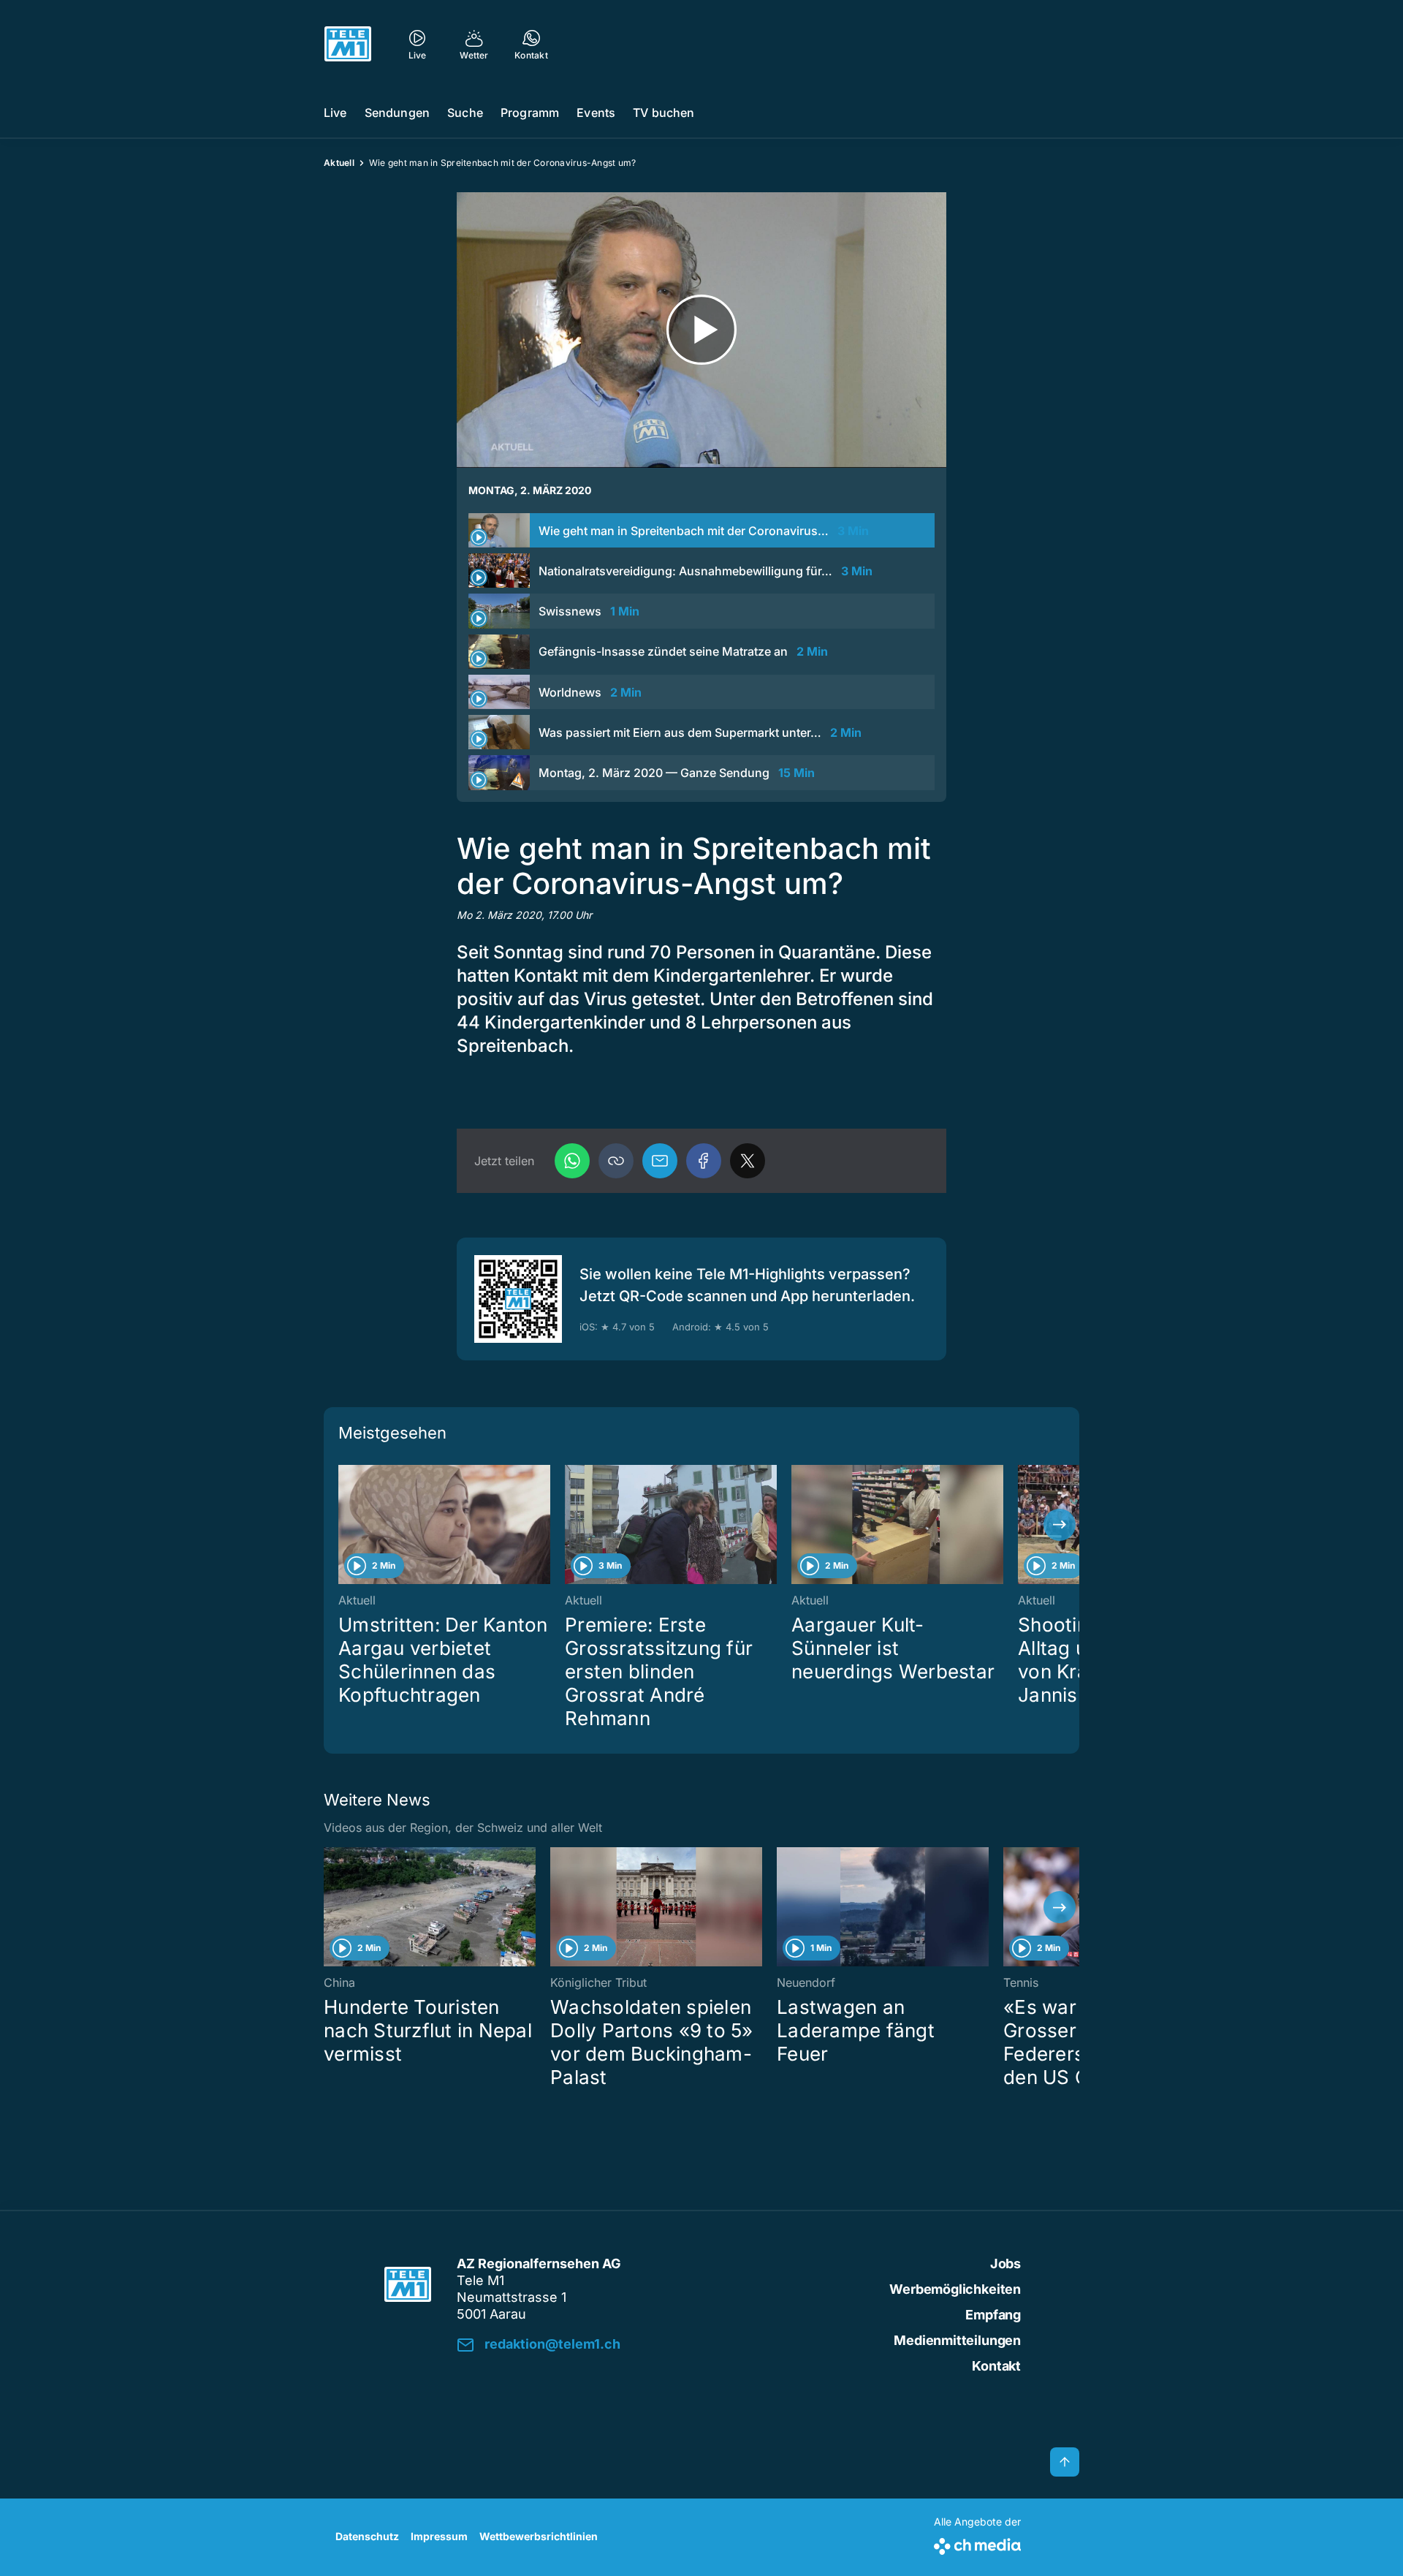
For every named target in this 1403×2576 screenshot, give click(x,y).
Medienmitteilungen (957, 2340)
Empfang (993, 2315)
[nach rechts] (1060, 1525)
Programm (530, 113)
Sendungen (397, 113)
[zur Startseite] (348, 44)
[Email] (660, 1161)
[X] (748, 1161)
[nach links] (343, 1525)
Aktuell (339, 163)
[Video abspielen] (701, 330)
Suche (465, 113)
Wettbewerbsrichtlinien (539, 2536)
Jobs (1005, 2264)
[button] (616, 1161)
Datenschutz (367, 2536)
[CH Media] (977, 2543)
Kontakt (996, 2366)
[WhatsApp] (572, 1161)
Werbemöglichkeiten (955, 2289)
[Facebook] (704, 1161)
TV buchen (664, 113)
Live (335, 113)
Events (596, 113)
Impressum (439, 2536)
